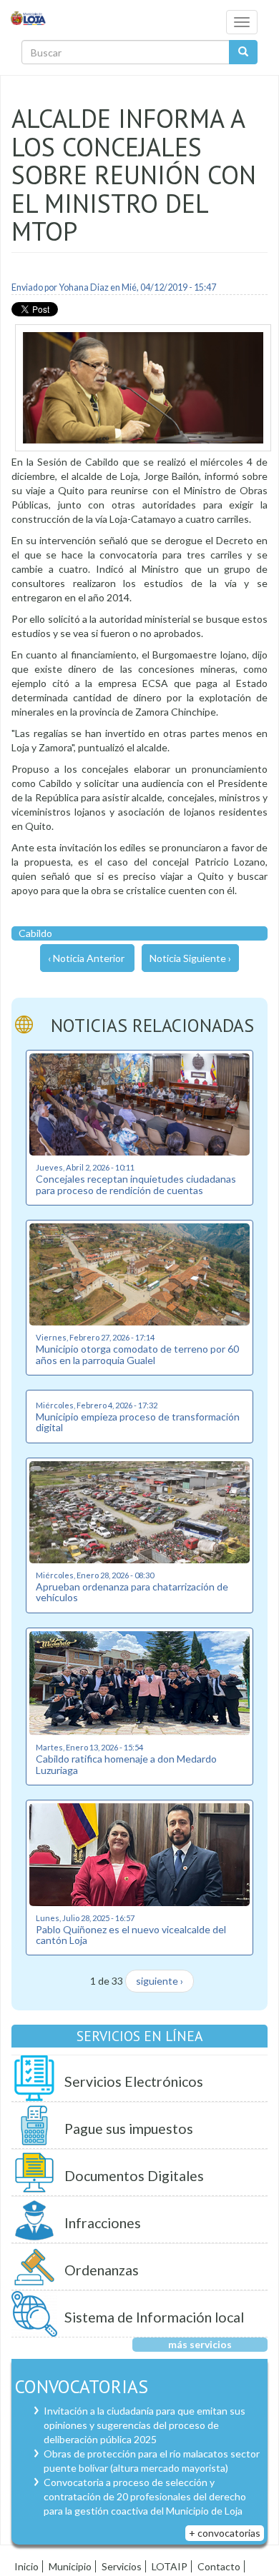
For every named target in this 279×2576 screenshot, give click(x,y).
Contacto (219, 2566)
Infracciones (103, 2223)
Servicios (122, 2566)
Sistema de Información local (154, 2317)
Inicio (26, 2566)
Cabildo (35, 933)
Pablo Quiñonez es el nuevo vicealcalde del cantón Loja (131, 1935)
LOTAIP (170, 2566)
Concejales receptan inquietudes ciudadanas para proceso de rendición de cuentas (136, 1184)
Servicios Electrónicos (134, 2081)
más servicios (200, 2344)
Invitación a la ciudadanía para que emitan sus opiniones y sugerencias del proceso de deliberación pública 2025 (145, 2425)
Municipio (70, 2566)
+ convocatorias (225, 2533)
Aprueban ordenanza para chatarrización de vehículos (132, 1592)
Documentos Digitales (134, 2176)
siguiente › (160, 1981)
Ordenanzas (102, 2270)
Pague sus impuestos (129, 2129)
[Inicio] (29, 17)
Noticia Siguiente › (190, 958)
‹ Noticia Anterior (86, 958)
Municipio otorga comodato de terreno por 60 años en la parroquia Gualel (137, 1354)
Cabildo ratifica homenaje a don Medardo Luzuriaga (126, 1764)
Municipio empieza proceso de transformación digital (138, 1422)
